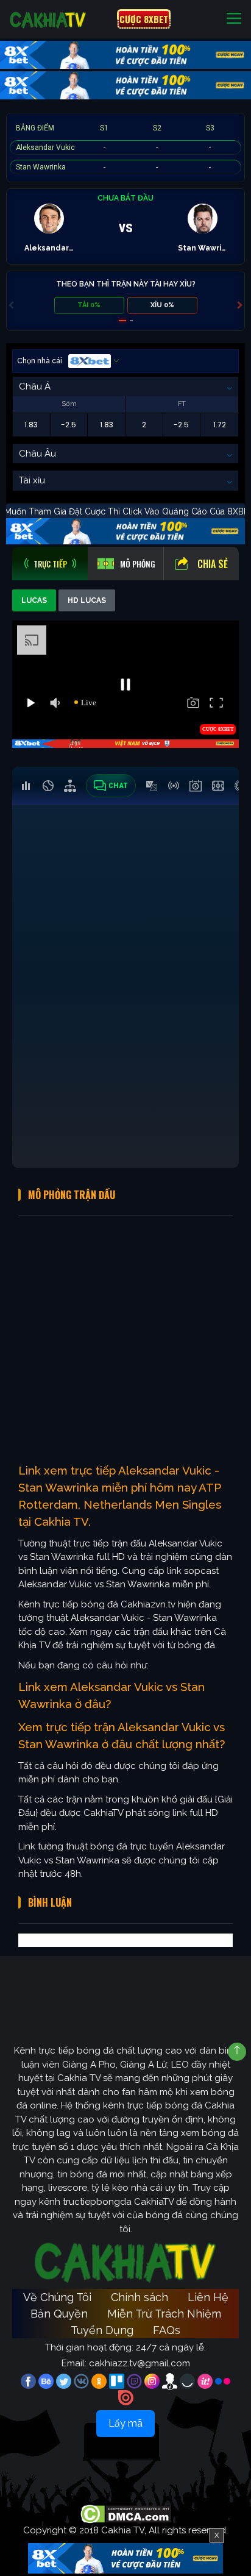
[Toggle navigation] (234, 19)
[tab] (50, 564)
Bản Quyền (59, 2314)
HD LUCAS (87, 600)
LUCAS (34, 600)
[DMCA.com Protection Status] (126, 2513)
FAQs (167, 2330)
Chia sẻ (213, 564)
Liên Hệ (208, 2297)
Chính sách (140, 2297)
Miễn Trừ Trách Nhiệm (164, 2314)
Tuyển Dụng (102, 2330)
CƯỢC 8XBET (144, 19)
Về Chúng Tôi (57, 2297)
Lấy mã (125, 2423)
